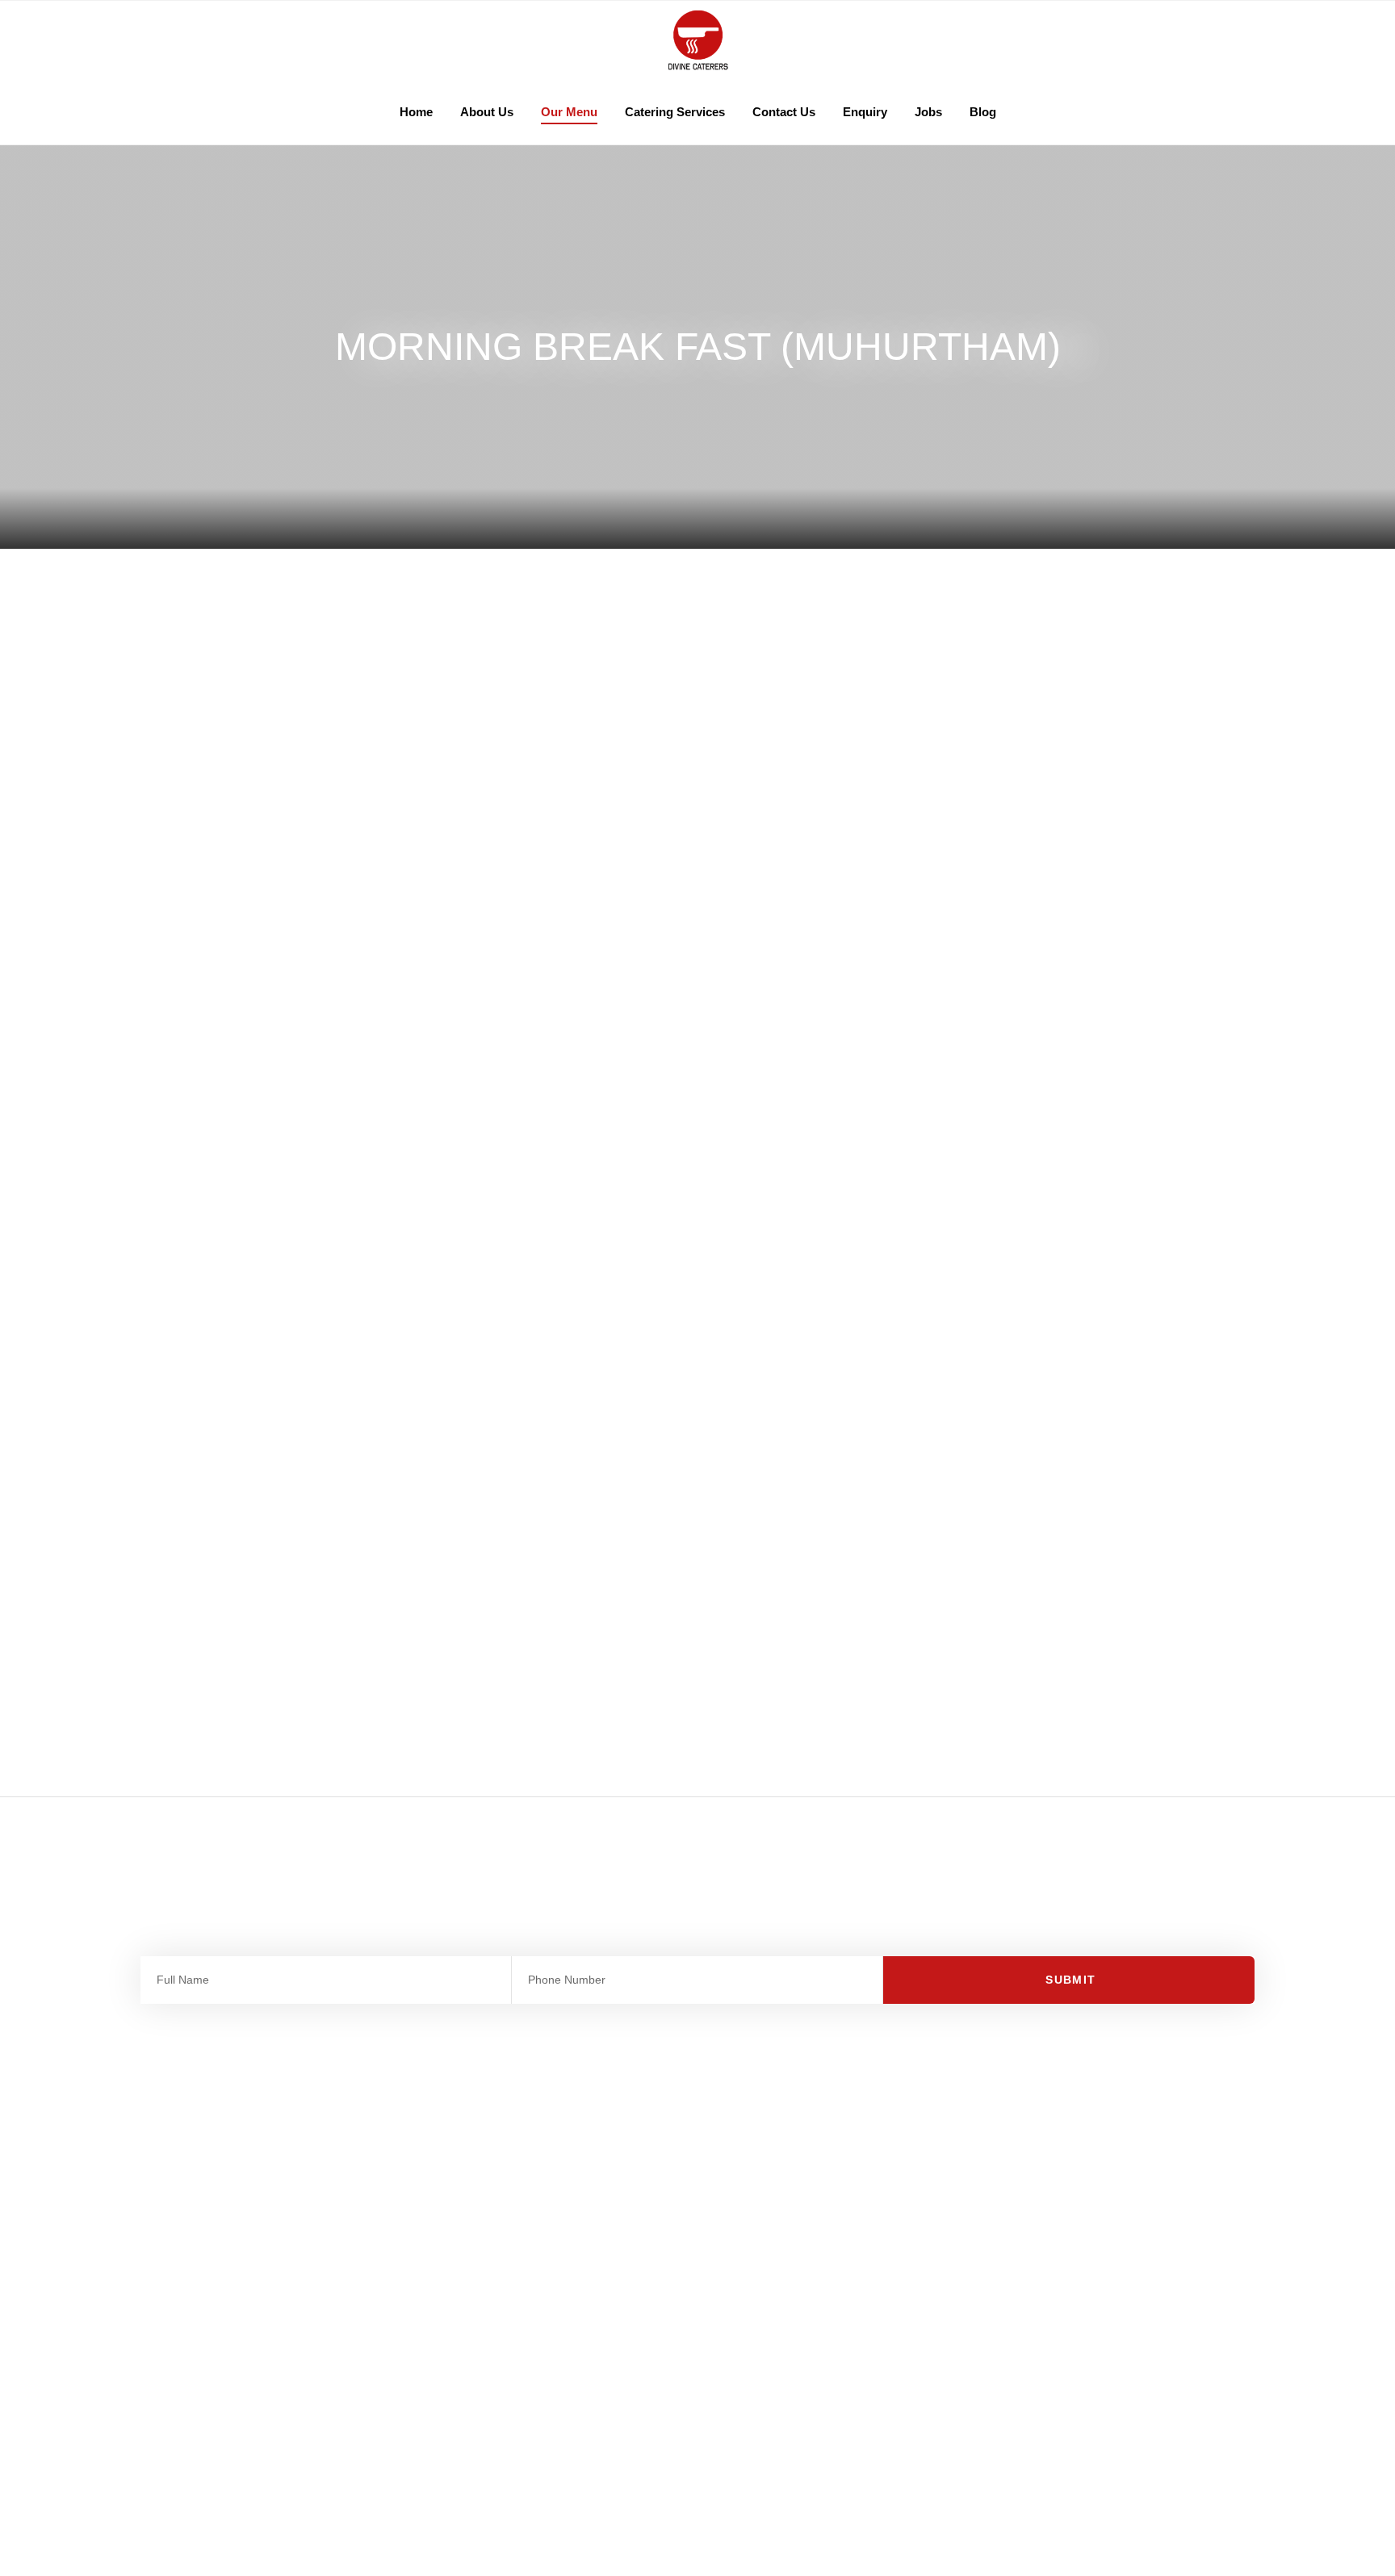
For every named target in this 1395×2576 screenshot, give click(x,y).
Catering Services (675, 112)
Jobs (928, 112)
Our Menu (569, 112)
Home (416, 112)
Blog (983, 112)
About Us (487, 112)
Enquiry (865, 112)
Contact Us (784, 112)
